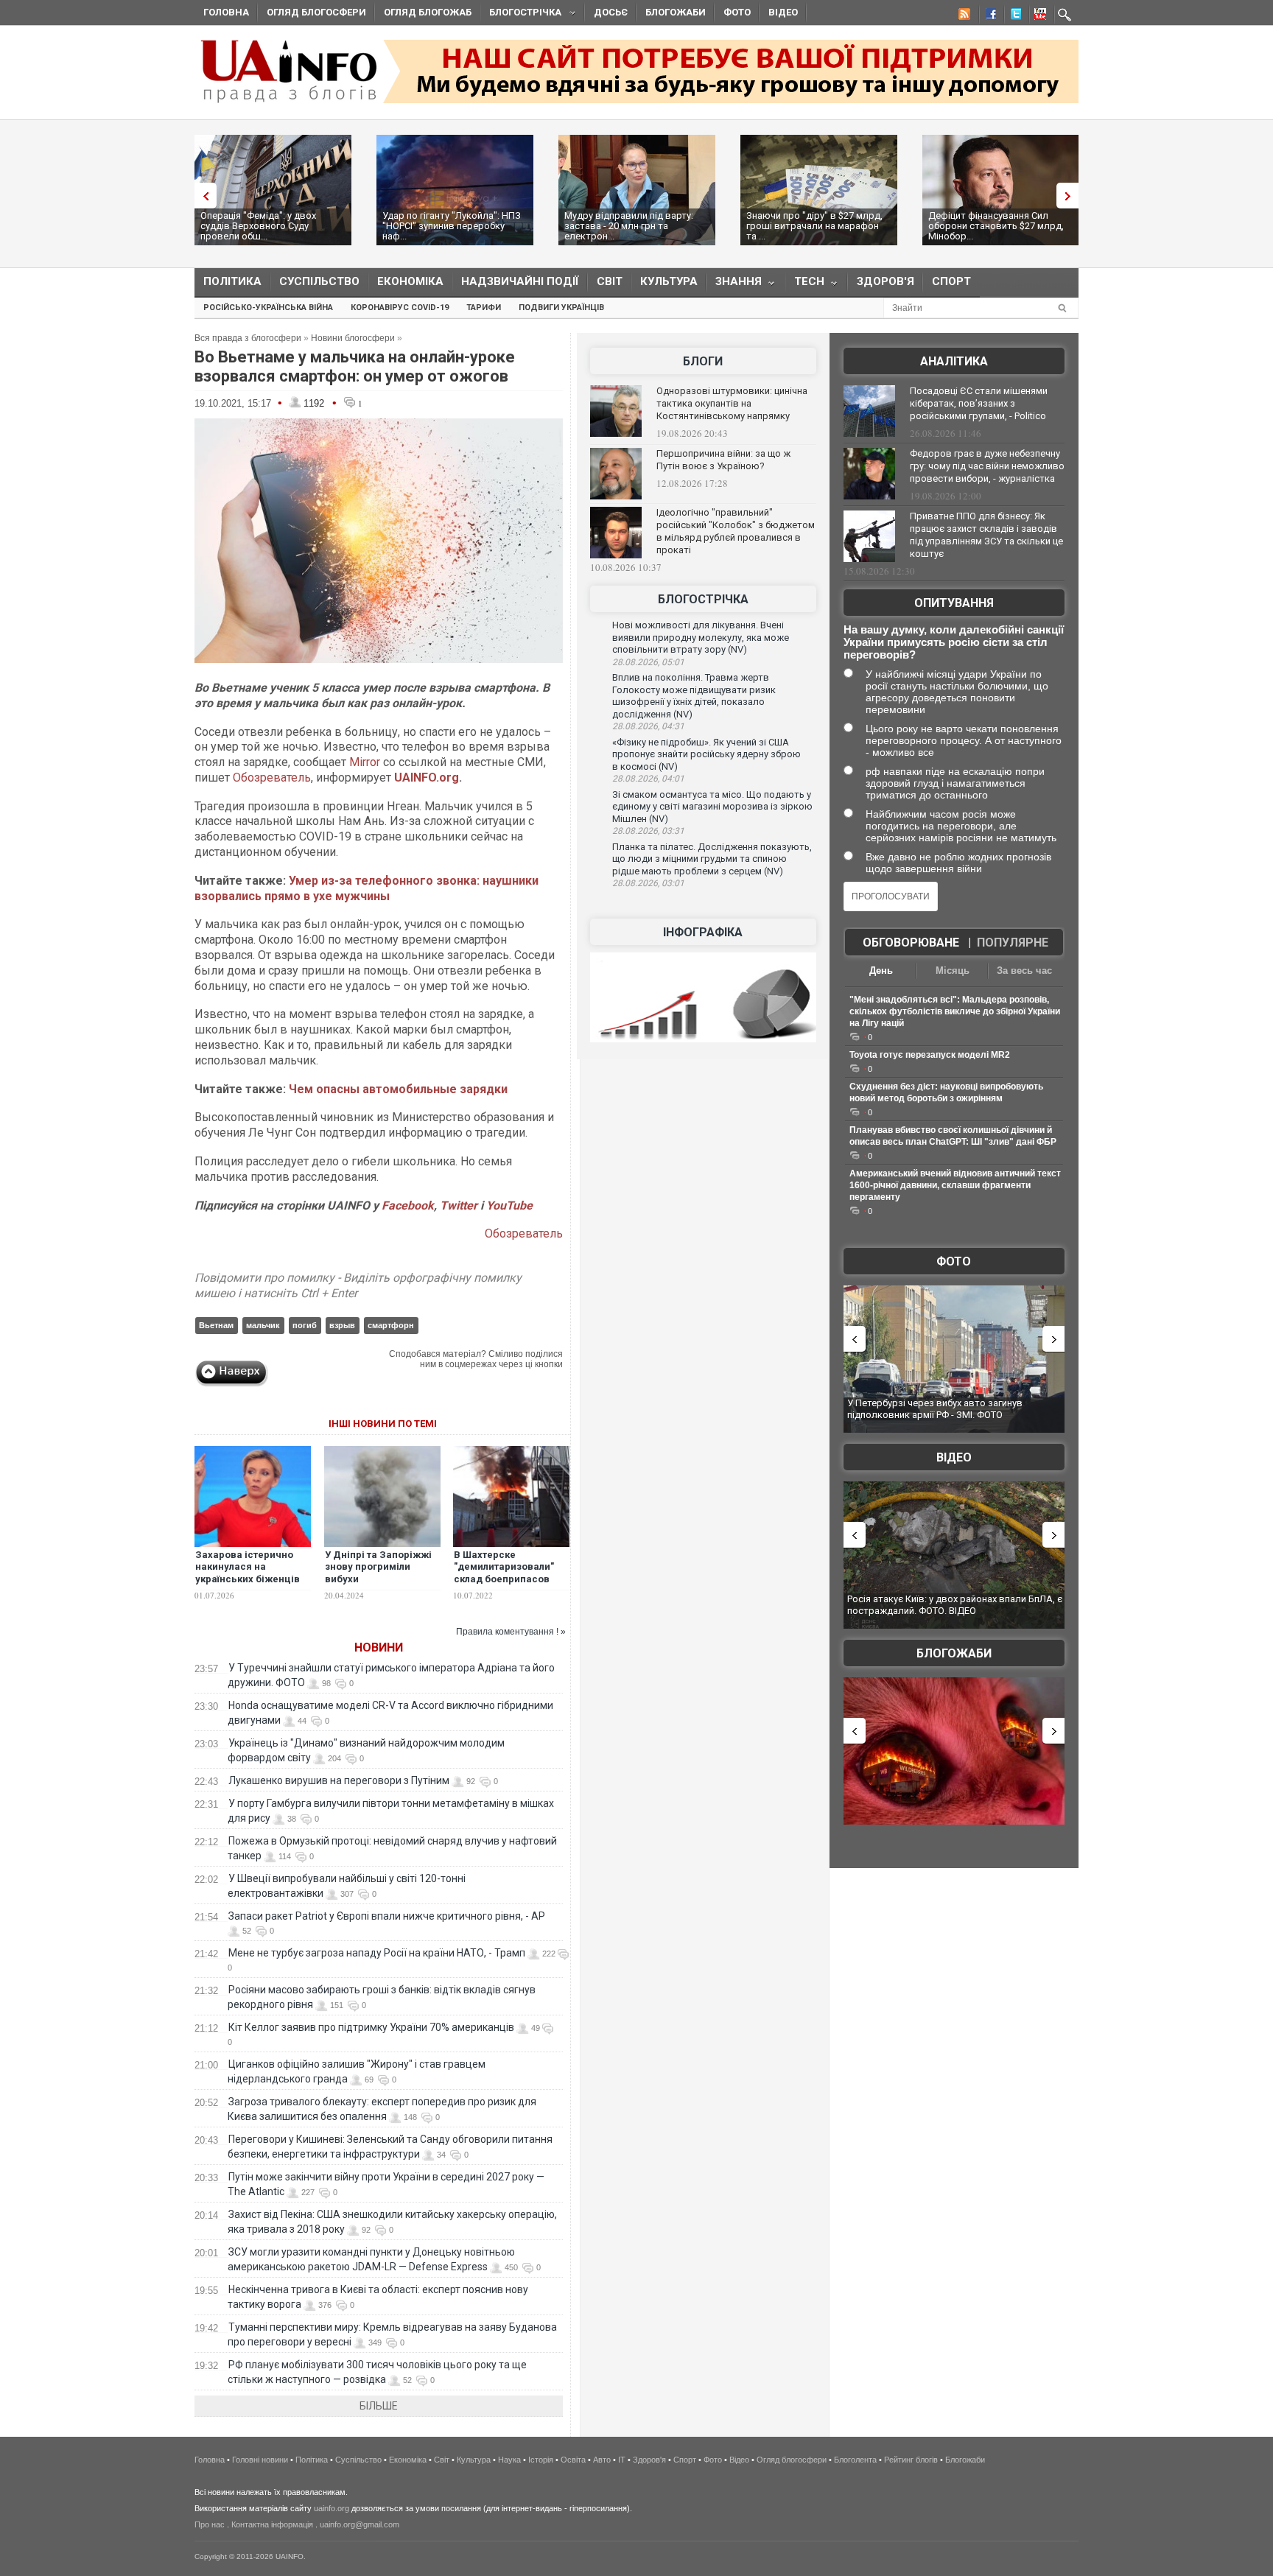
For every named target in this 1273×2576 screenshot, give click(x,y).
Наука (509, 2460)
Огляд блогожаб (428, 12)
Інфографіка (703, 932)
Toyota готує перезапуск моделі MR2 (930, 1055)
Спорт (951, 281)
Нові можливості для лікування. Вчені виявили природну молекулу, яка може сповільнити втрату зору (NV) (701, 637)
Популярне (1013, 943)
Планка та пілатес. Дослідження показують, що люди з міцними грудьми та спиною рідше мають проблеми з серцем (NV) (712, 859)
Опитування (954, 603)
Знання (734, 285)
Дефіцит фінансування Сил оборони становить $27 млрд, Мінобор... (996, 226)
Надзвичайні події (520, 281)
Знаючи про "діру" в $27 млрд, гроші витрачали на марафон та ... (814, 226)
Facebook (408, 1205)
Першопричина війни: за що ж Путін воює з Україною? (723, 460)
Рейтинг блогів (911, 2460)
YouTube (509, 1205)
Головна (226, 12)
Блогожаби (676, 12)
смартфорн (391, 1325)
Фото (737, 12)
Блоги (703, 361)
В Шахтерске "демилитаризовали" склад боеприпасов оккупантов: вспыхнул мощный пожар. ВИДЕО (511, 1580)
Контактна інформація (272, 2524)
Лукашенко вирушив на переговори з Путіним (339, 1780)
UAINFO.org (427, 778)
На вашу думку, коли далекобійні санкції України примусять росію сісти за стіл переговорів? (954, 642)
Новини (379, 1647)
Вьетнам (216, 1325)
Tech (805, 285)
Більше (379, 2406)
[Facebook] (988, 16)
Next (1071, 196)
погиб (305, 1325)
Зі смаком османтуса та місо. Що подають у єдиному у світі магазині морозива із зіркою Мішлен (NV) (712, 807)
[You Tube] (1038, 16)
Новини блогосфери (353, 338)
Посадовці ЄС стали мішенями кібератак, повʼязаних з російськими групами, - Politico (979, 403)
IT (622, 2460)
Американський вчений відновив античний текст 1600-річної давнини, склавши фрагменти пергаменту (955, 1185)
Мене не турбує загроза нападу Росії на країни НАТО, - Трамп (377, 1953)
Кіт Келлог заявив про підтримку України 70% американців (371, 2027)
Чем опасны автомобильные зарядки (398, 1089)
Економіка (410, 281)
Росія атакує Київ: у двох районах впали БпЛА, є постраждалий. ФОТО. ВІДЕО (955, 1605)
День (881, 971)
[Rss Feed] (963, 16)
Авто (602, 2460)
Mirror (365, 762)
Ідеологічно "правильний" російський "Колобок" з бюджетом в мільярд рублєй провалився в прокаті (736, 531)
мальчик (263, 1325)
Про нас (210, 2524)
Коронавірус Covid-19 (400, 308)
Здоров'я (886, 281)
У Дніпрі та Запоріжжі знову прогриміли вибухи (378, 1567)
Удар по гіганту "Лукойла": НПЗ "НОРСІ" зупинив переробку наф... (452, 226)
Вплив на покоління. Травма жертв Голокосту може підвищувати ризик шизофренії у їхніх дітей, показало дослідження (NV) (694, 696)
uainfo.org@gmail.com (360, 2524)
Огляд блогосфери (316, 12)
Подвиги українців (561, 308)
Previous (202, 196)
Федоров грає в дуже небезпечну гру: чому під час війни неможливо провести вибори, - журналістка (987, 466)
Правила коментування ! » (511, 1632)
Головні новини (260, 2460)
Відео (783, 12)
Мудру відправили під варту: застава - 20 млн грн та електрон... (629, 226)
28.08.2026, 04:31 (648, 726)
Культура (669, 281)
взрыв (342, 1325)
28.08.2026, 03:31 (648, 831)
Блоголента (855, 2460)
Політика (232, 281)
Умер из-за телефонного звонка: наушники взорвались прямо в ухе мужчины (367, 888)
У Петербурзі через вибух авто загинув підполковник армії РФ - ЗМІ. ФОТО (935, 1409)
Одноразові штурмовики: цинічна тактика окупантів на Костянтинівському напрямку (732, 403)
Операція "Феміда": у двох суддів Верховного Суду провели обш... (258, 226)
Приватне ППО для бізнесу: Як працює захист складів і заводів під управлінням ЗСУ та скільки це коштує (986, 535)
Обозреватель (272, 778)
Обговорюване (911, 943)
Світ (610, 281)
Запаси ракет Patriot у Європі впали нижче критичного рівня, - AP (387, 1916)
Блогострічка (521, 14)
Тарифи (484, 308)
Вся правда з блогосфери (248, 338)
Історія (541, 2460)
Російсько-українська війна (268, 308)
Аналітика (954, 361)
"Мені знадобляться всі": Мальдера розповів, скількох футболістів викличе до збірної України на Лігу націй (955, 1011)
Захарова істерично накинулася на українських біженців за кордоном (248, 1573)
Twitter (460, 1205)
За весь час (1024, 971)
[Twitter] (1013, 16)
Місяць (953, 971)
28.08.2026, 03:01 (648, 883)
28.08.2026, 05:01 (648, 662)
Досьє (611, 12)
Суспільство (319, 281)
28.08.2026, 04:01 (648, 779)
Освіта (573, 2460)
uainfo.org (332, 2508)
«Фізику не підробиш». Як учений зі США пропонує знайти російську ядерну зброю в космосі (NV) (706, 754)
